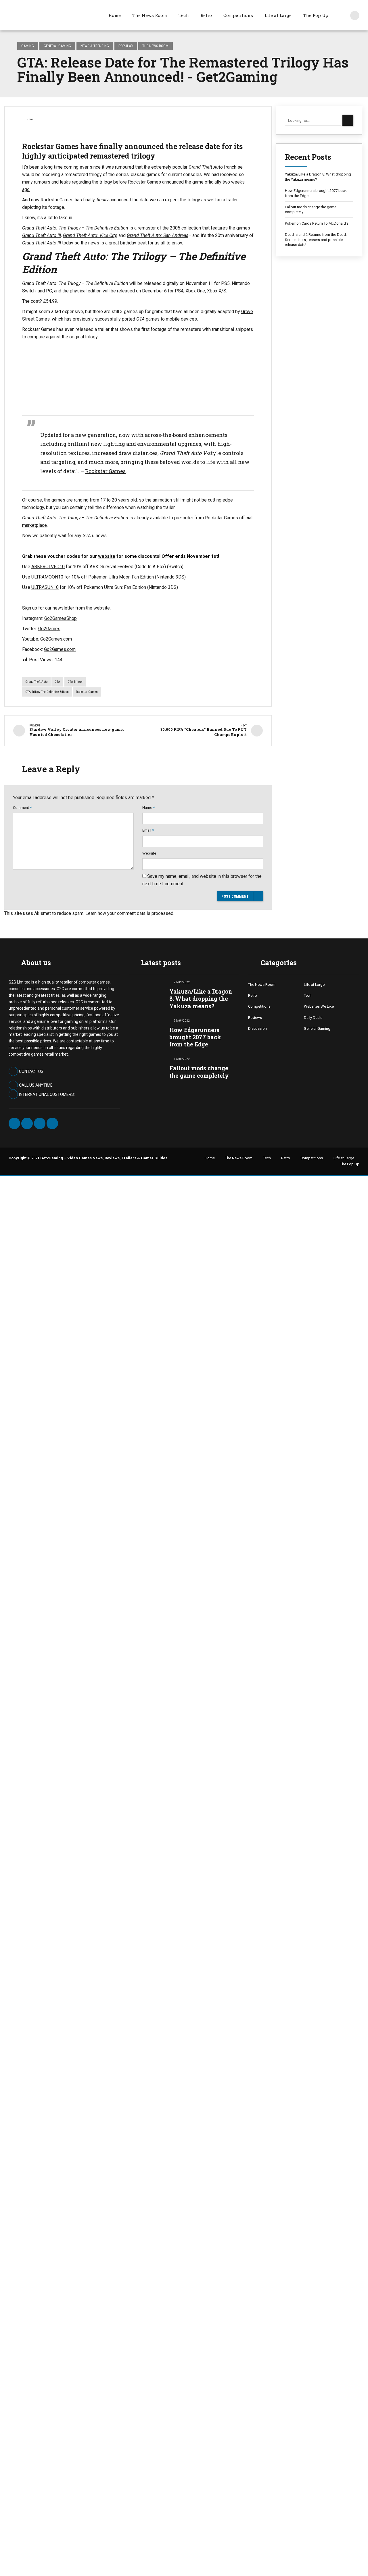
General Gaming (57, 46)
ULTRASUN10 (45, 587)
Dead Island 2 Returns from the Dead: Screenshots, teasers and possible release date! (316, 240)
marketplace (34, 525)
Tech (184, 15)
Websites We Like (319, 1006)
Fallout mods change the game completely (311, 210)
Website (149, 853)
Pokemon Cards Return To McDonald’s (317, 223)
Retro (206, 15)
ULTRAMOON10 (47, 577)
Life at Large (278, 15)
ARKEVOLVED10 (48, 567)
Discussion (257, 1028)
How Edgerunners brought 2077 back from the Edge (316, 193)
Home (115, 15)
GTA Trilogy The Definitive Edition (47, 692)
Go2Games (49, 629)
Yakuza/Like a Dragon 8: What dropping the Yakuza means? (318, 177)
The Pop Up (316, 15)
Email (148, 830)
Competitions (238, 15)
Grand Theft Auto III (42, 235)
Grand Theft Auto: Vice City (90, 235)
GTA (57, 682)
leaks (65, 182)
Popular (126, 46)
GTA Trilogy (75, 682)
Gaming (28, 46)
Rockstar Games (144, 182)
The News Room (150, 15)
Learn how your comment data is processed (129, 913)
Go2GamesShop (61, 618)
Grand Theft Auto (36, 682)
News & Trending (95, 46)
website (107, 556)
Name (148, 808)
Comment (22, 808)
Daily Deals (313, 1018)
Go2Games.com (56, 639)
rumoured (124, 167)
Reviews (255, 1018)
